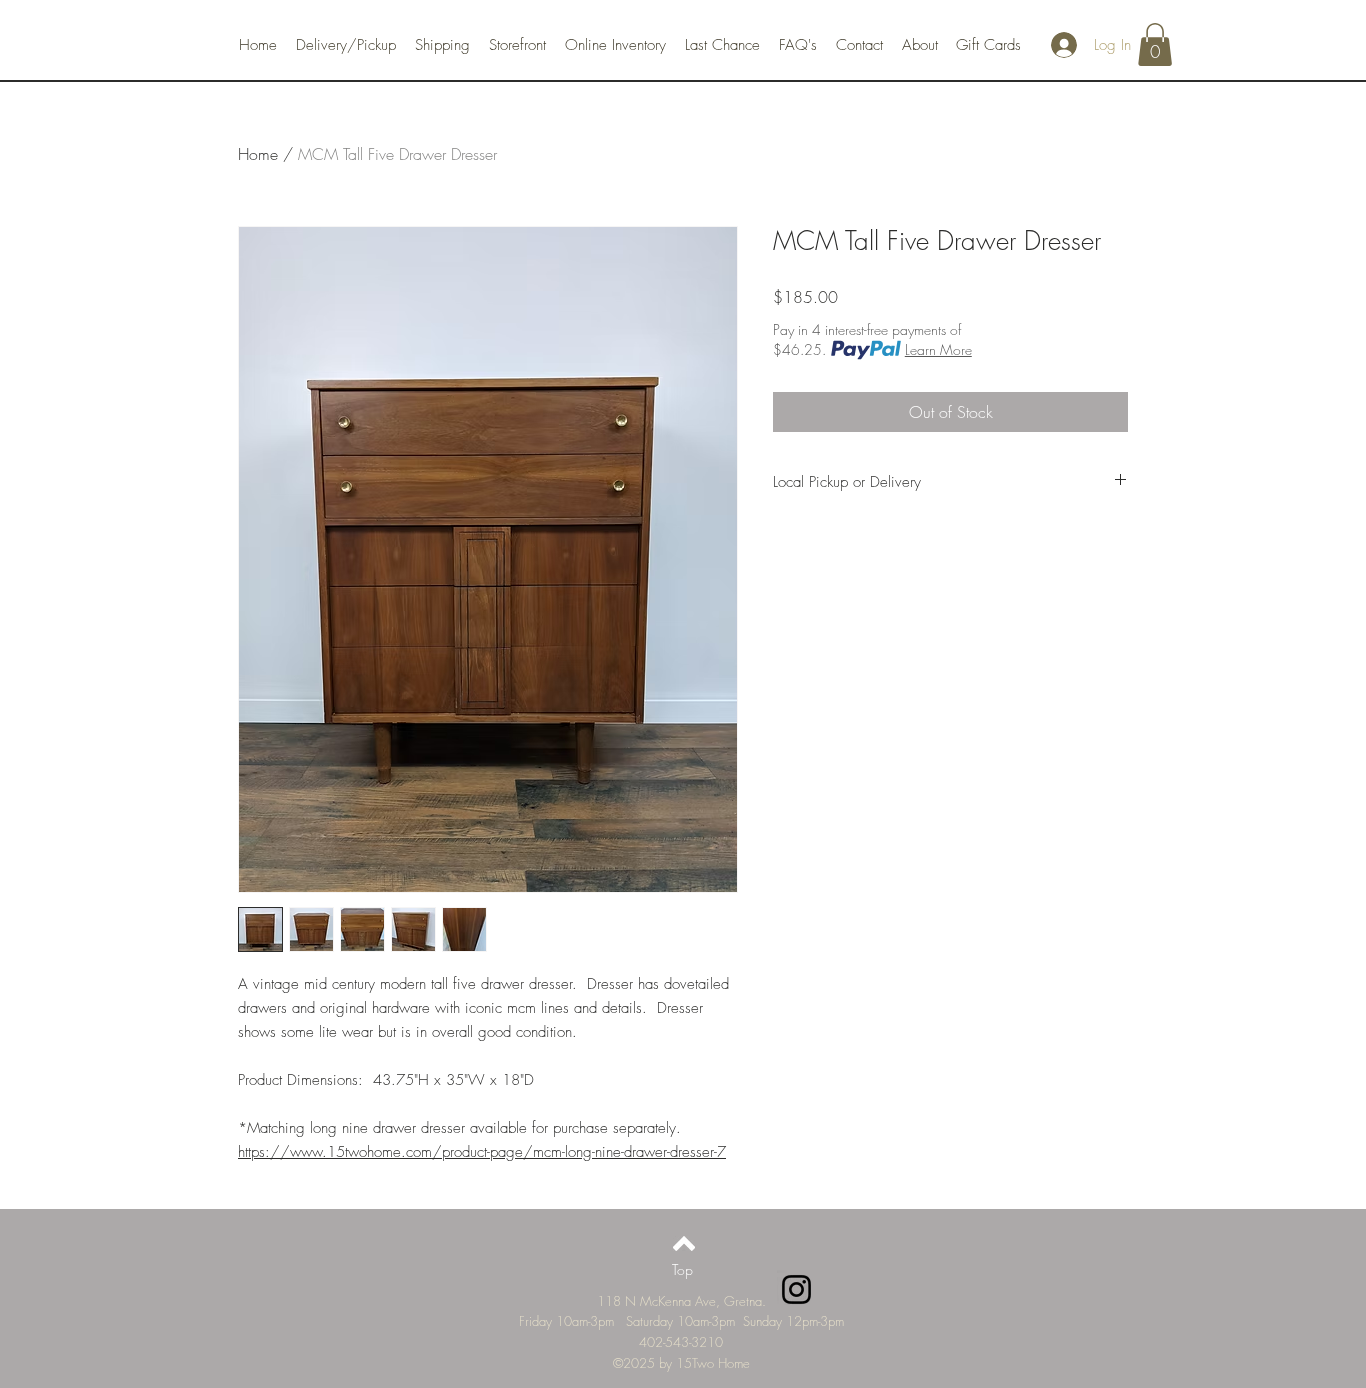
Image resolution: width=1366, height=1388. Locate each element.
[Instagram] (796, 1289)
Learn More (938, 349)
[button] (1155, 44)
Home (258, 154)
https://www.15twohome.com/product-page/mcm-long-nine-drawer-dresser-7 (482, 1152)
